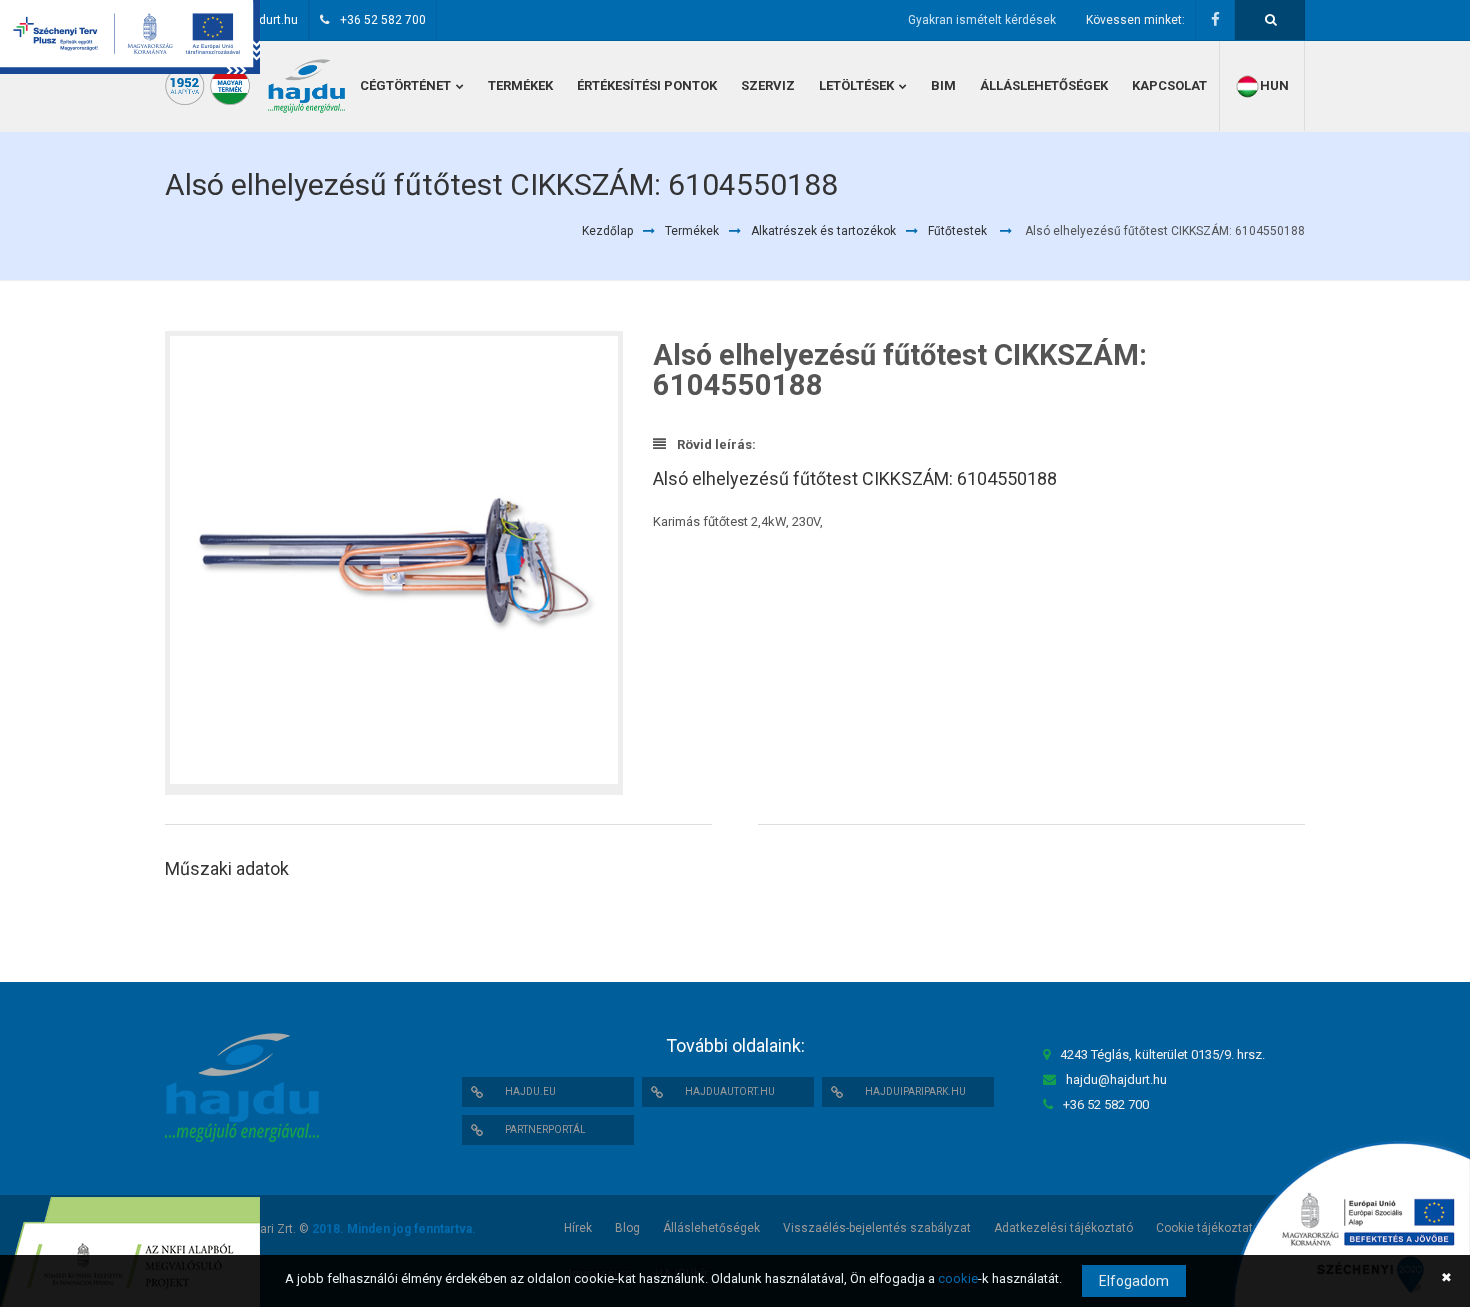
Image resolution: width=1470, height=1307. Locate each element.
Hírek (578, 1228)
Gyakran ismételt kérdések (982, 20)
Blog (627, 1228)
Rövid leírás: (715, 444)
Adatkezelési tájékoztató (1063, 1228)
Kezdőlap (607, 231)
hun (1274, 85)
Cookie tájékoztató (1208, 1228)
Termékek (692, 231)
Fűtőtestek (957, 231)
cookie (958, 1278)
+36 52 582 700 (383, 20)
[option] (394, 563)
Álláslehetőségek (711, 1228)
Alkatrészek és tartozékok (823, 231)
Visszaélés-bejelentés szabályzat (877, 1228)
